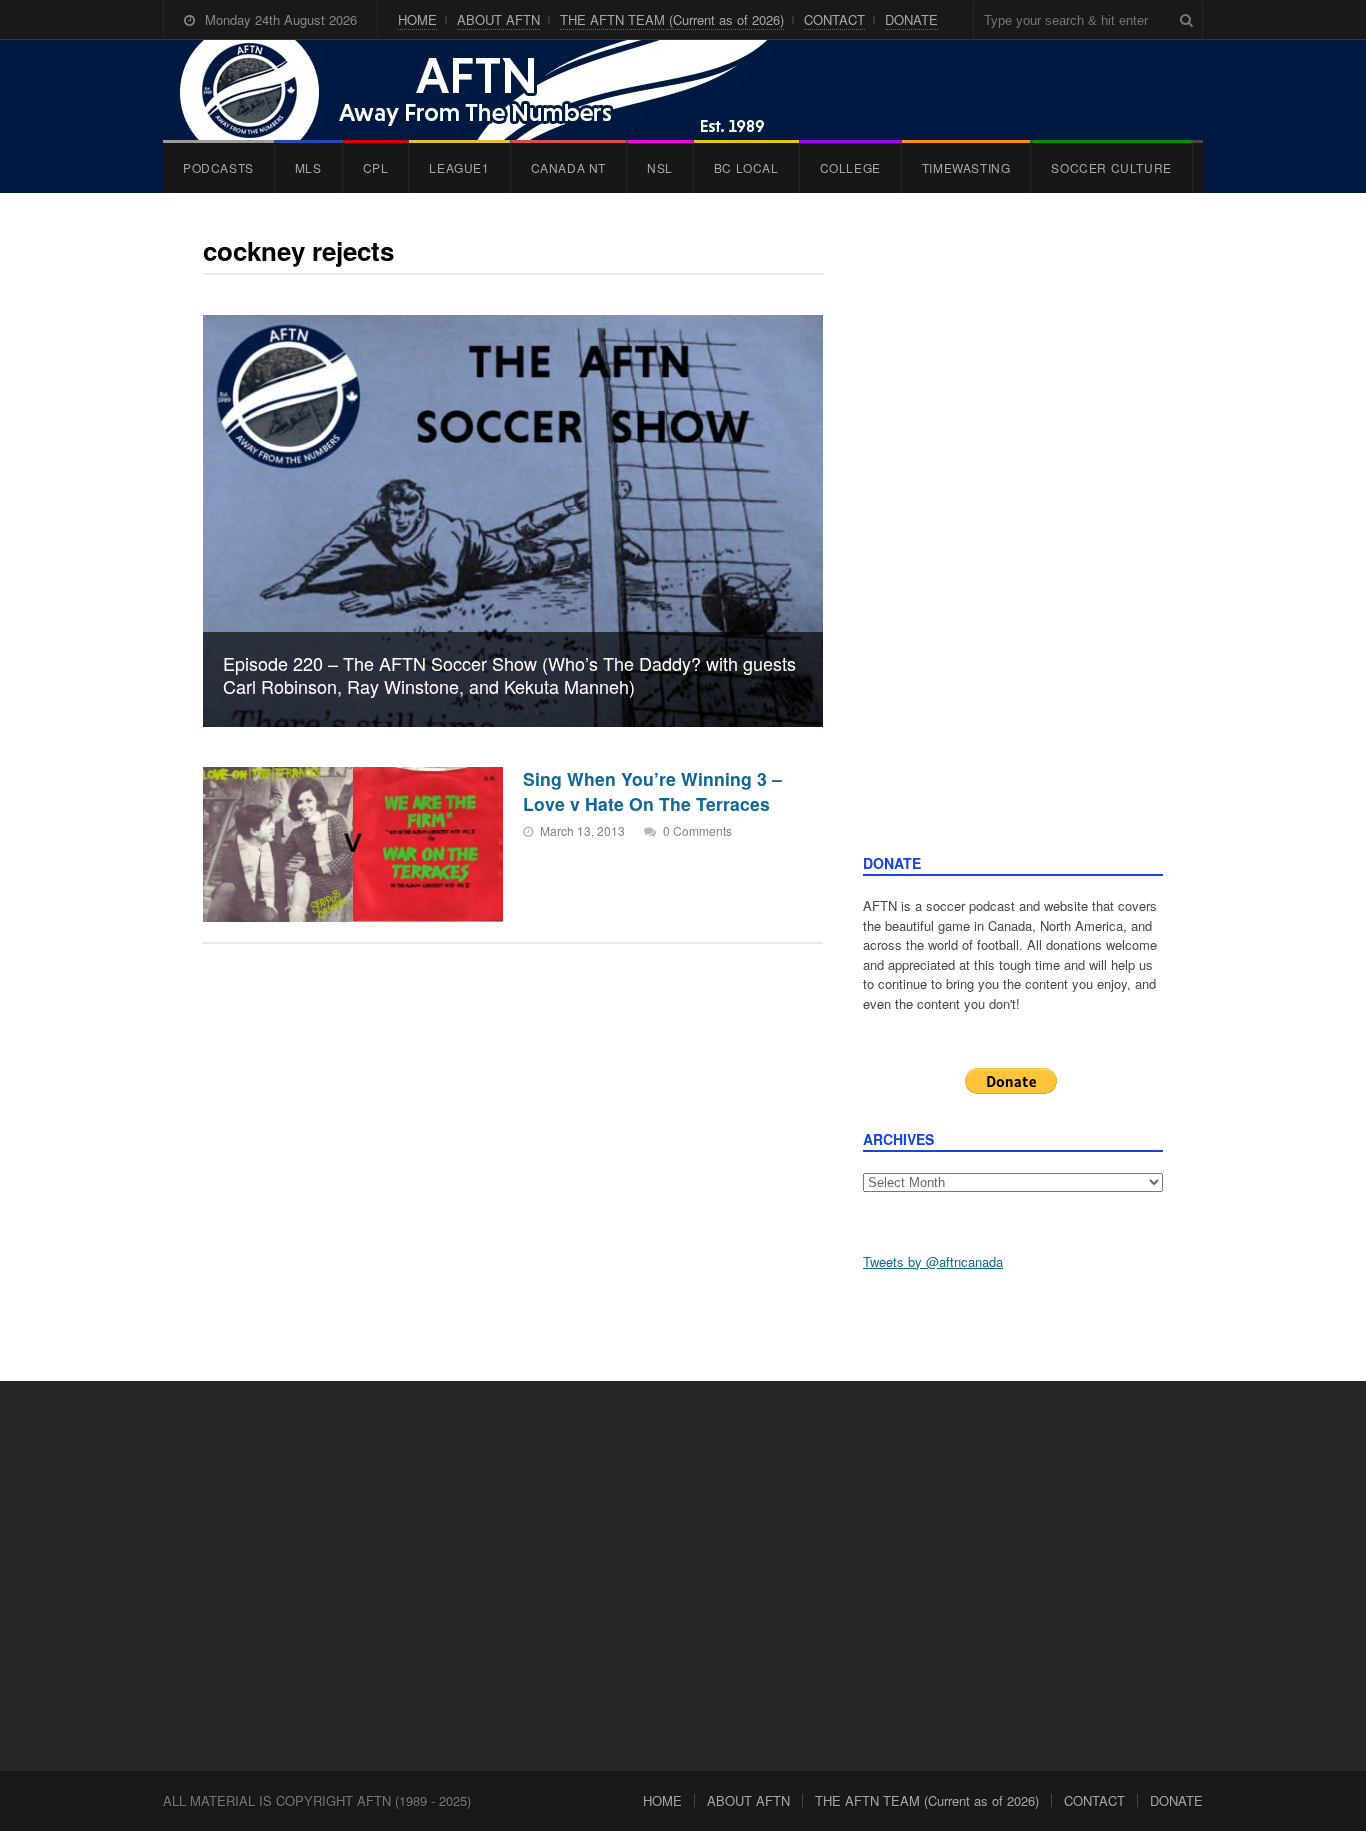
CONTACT (834, 19)
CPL (376, 167)
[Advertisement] (1013, 543)
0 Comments (697, 830)
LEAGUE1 (459, 167)
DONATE (911, 19)
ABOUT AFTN (498, 19)
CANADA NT (568, 167)
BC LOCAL (746, 167)
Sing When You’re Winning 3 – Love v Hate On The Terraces (652, 791)
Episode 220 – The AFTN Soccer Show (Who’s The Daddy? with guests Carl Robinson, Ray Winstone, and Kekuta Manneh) (509, 674)
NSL (660, 167)
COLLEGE (850, 167)
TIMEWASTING (966, 167)
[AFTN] (494, 90)
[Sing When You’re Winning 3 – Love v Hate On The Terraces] (353, 844)
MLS (308, 167)
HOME (417, 19)
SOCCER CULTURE (1111, 167)
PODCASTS (218, 167)
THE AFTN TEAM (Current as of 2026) (672, 19)
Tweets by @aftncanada (933, 1261)
